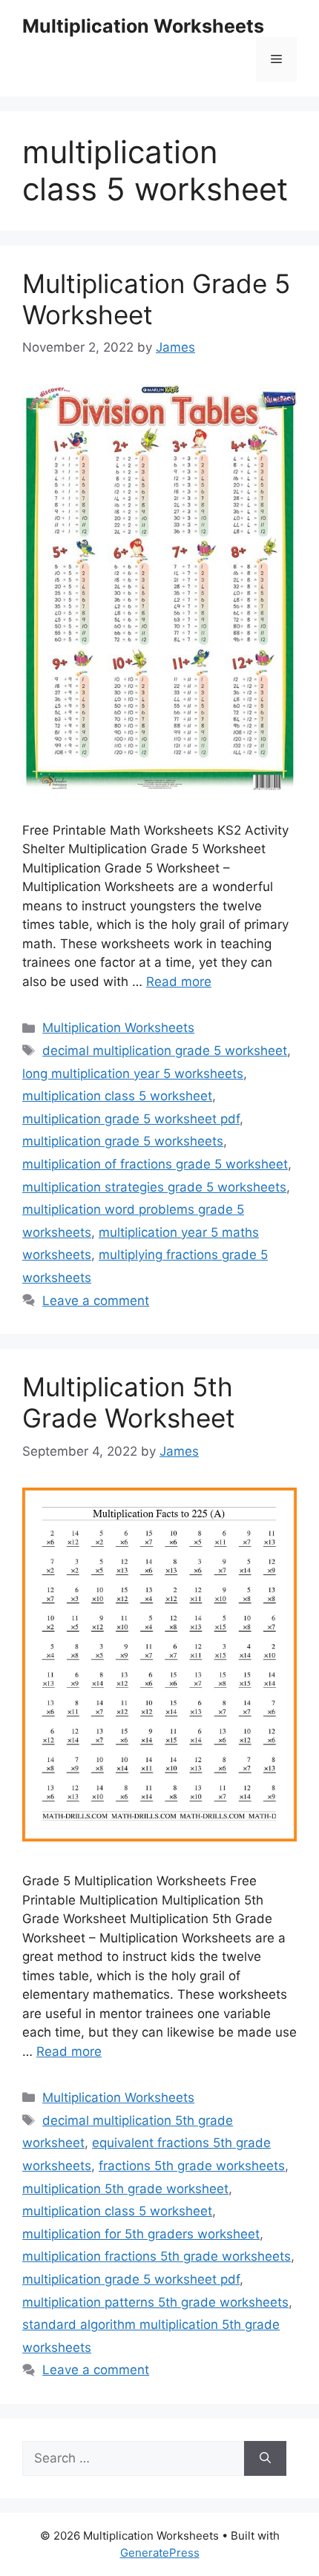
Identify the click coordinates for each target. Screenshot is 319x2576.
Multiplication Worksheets (143, 26)
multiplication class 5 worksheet (117, 1096)
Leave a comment (96, 1301)
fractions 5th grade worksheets (192, 2166)
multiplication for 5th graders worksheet (141, 2234)
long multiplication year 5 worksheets (133, 1074)
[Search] (265, 2459)
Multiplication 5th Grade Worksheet (129, 1402)
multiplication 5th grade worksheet (125, 2189)
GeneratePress (160, 2553)
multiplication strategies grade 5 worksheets (154, 1187)
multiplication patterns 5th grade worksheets (155, 2302)
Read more (179, 982)
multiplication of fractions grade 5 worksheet (155, 1164)
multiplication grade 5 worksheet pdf (131, 1119)
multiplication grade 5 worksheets (123, 1141)
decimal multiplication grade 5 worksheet (165, 1051)
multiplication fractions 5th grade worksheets (157, 2256)
